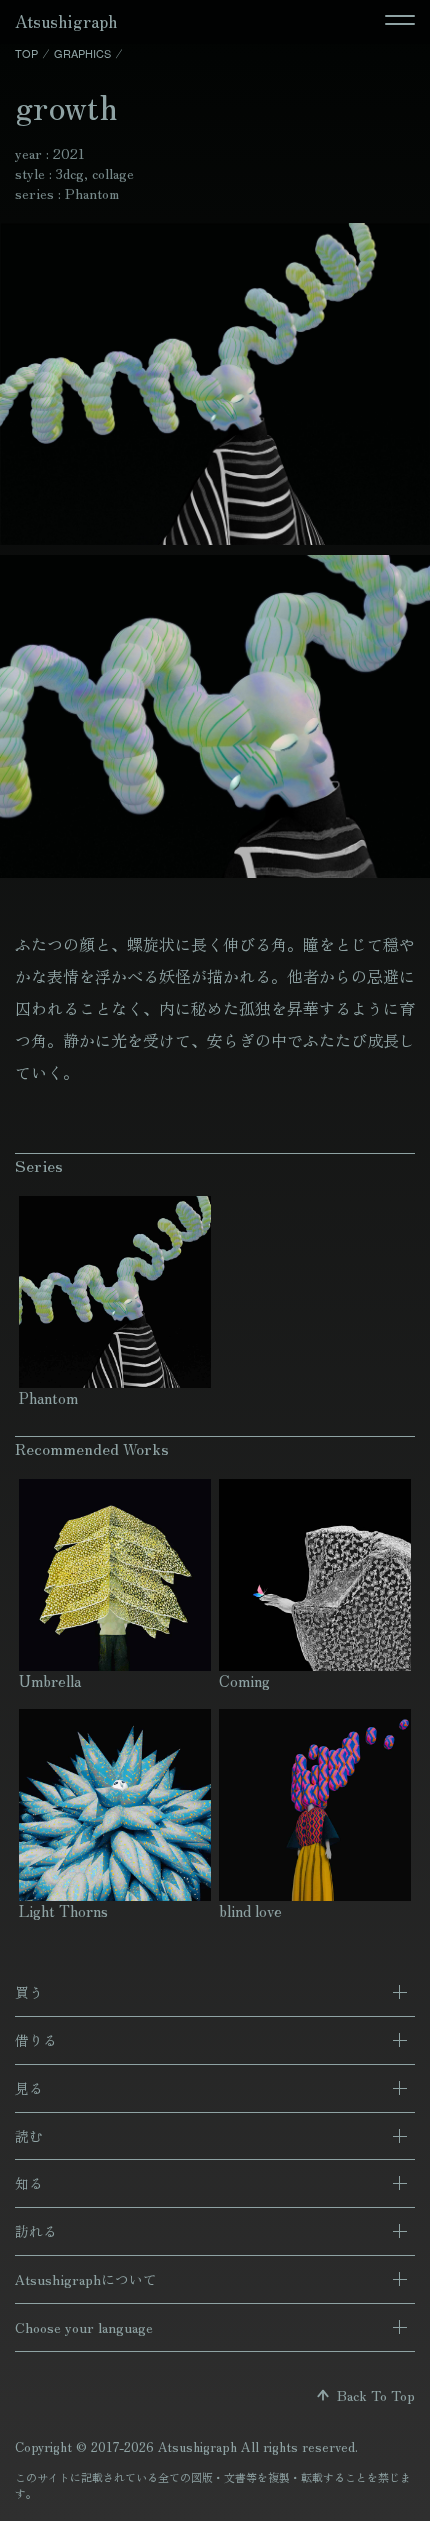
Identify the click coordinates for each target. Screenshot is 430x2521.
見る (29, 2088)
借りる (36, 2040)
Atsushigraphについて (86, 2279)
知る (29, 2183)
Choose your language (84, 2327)
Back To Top (372, 2395)
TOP (26, 53)
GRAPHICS (82, 53)
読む (29, 2136)
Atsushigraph (66, 20)
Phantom (92, 193)
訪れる (36, 2231)
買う (29, 1992)
